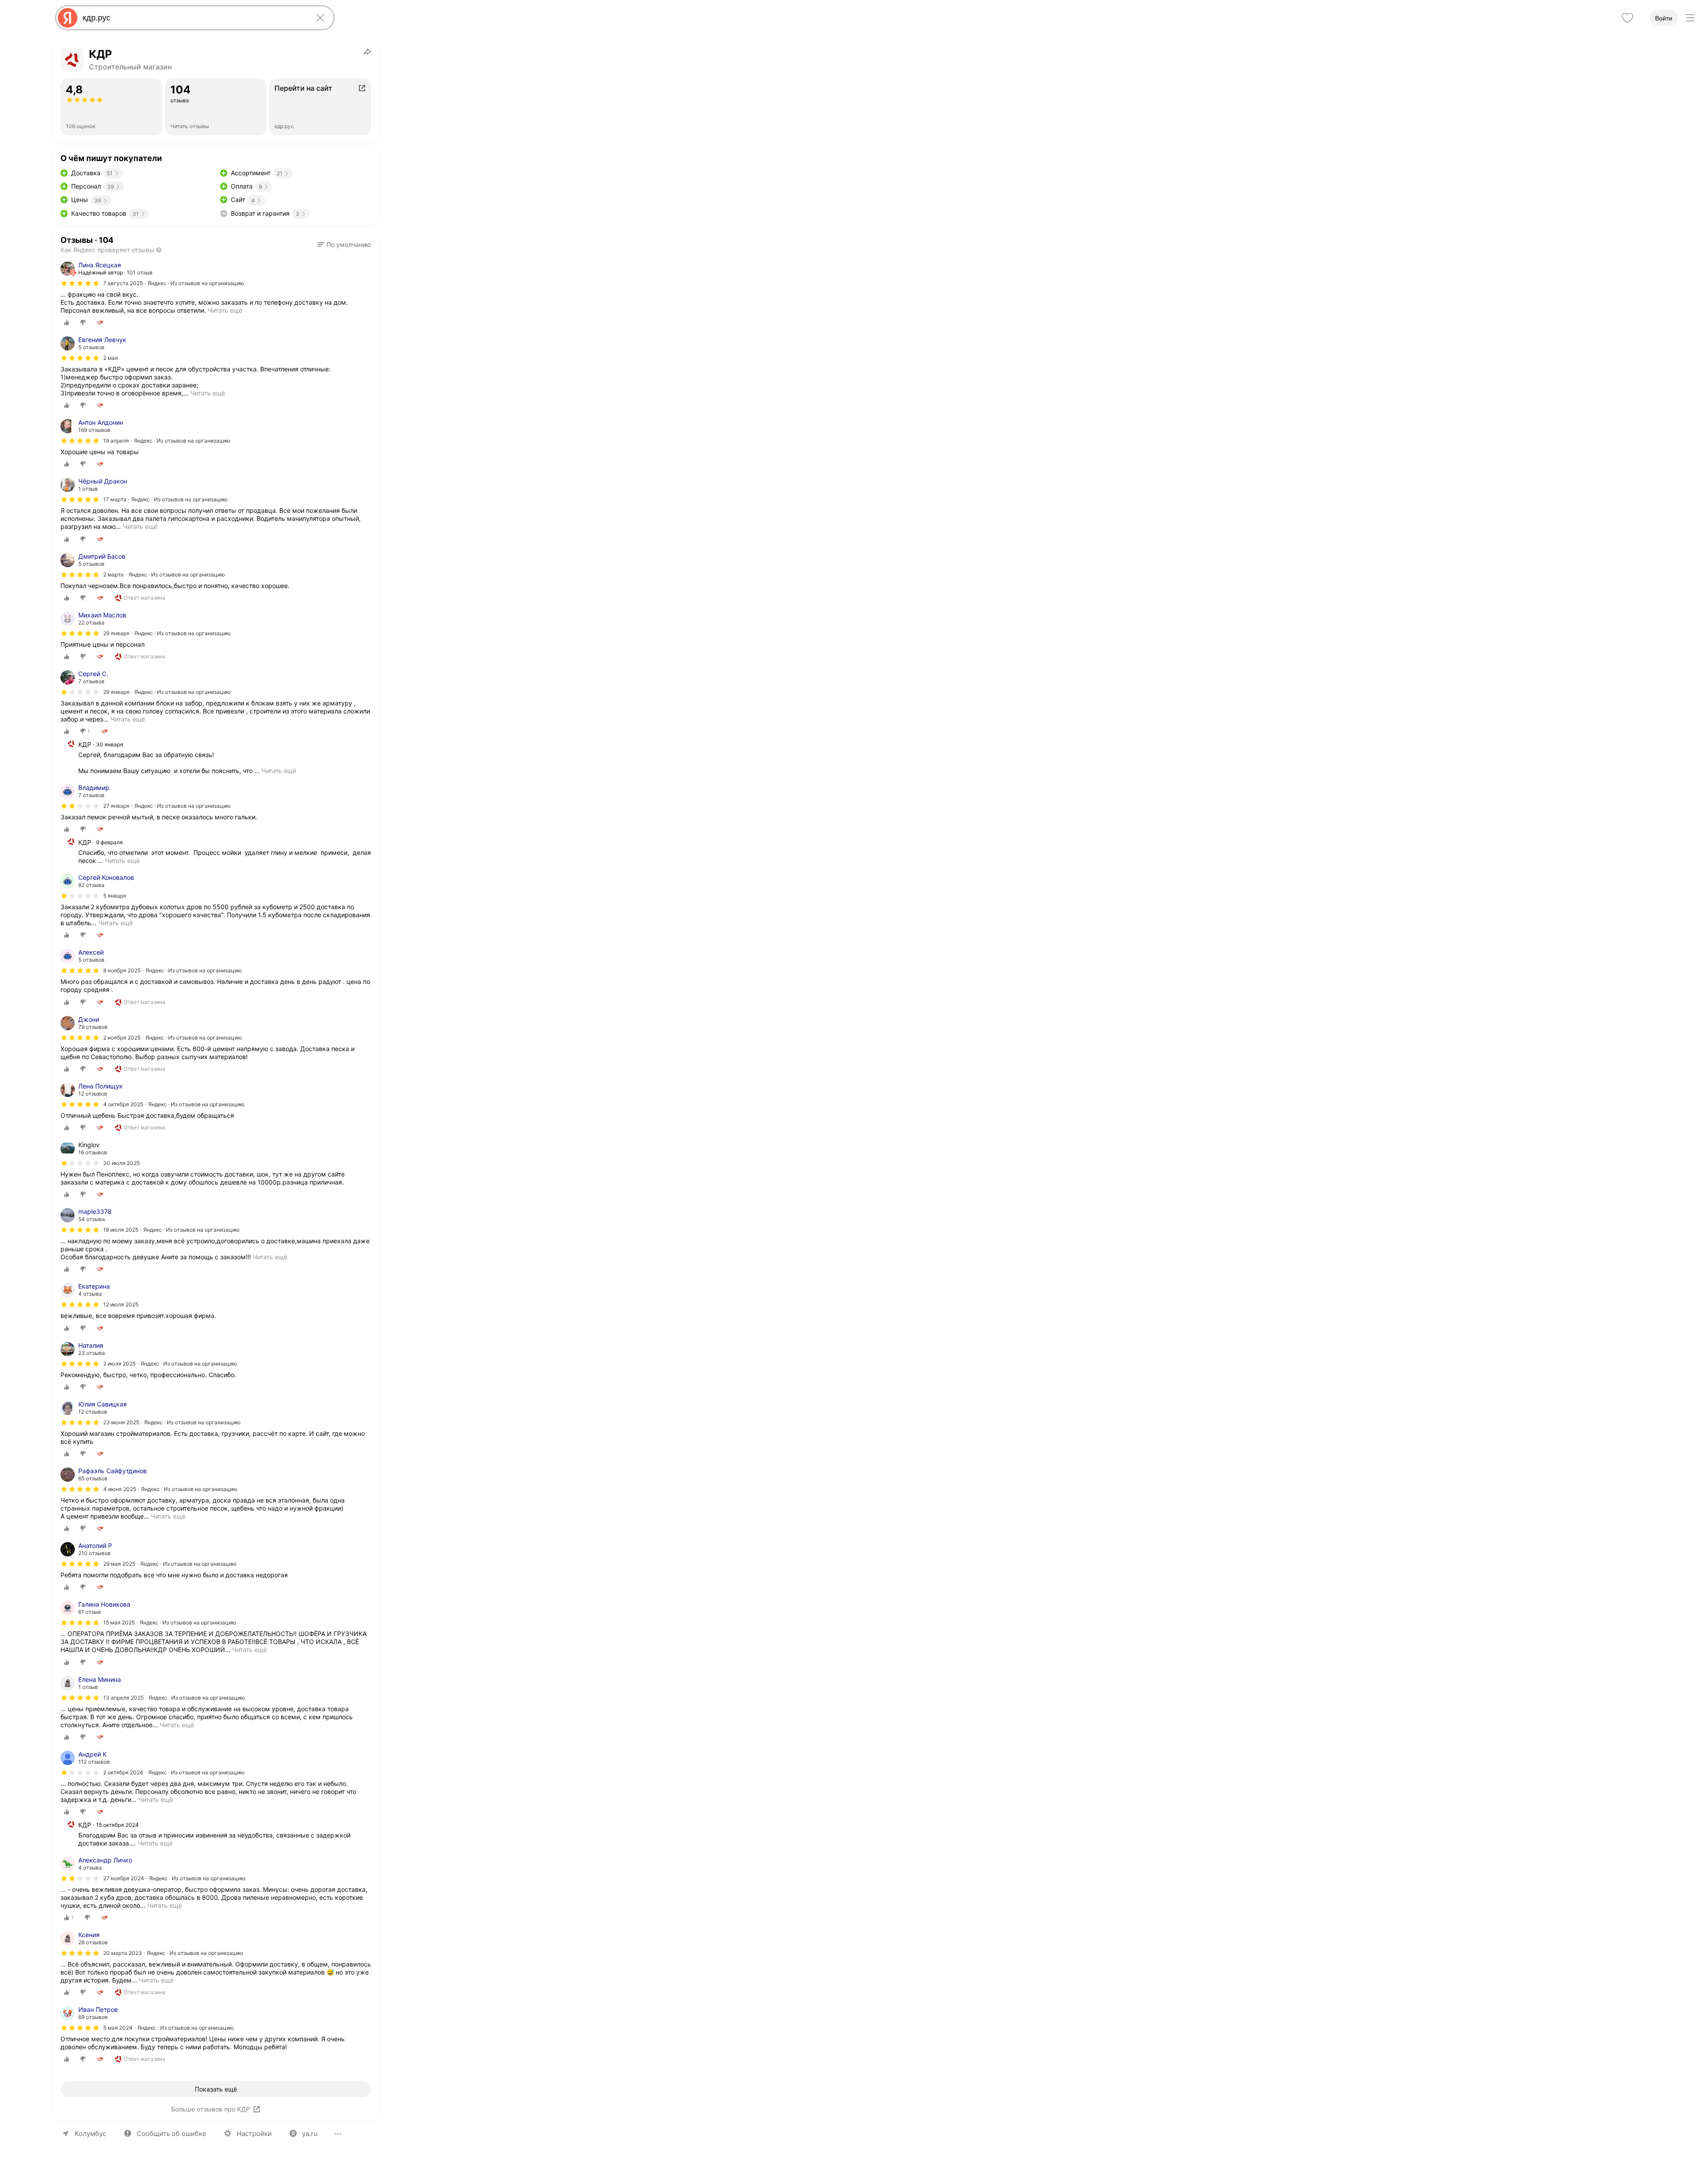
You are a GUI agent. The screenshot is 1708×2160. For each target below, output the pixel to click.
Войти (1664, 18)
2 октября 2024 (123, 1772)
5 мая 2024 (118, 2028)
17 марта (115, 499)
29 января (116, 633)
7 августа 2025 (123, 283)
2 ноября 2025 (122, 1038)
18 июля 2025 (121, 1230)
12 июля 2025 (121, 1304)
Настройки (254, 2134)
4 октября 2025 (123, 1104)
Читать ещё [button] (208, 393)
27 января (116, 806)
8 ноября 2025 (122, 970)
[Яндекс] (68, 18)
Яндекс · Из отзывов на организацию (196, 283)
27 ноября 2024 (124, 1878)
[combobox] (193, 18)
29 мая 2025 (119, 1564)
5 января (115, 896)
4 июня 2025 (120, 1489)
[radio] (67, 322)
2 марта (113, 574)
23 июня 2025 (121, 1422)
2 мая (111, 358)
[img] (80, 283)
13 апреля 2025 (123, 1698)
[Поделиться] (367, 52)
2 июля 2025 (119, 1364)
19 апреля (116, 441)
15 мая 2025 (119, 1622)
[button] (344, 245)
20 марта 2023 (123, 1953)
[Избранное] (1627, 18)
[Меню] (1690, 18)
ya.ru (310, 2134)
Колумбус (91, 2134)
